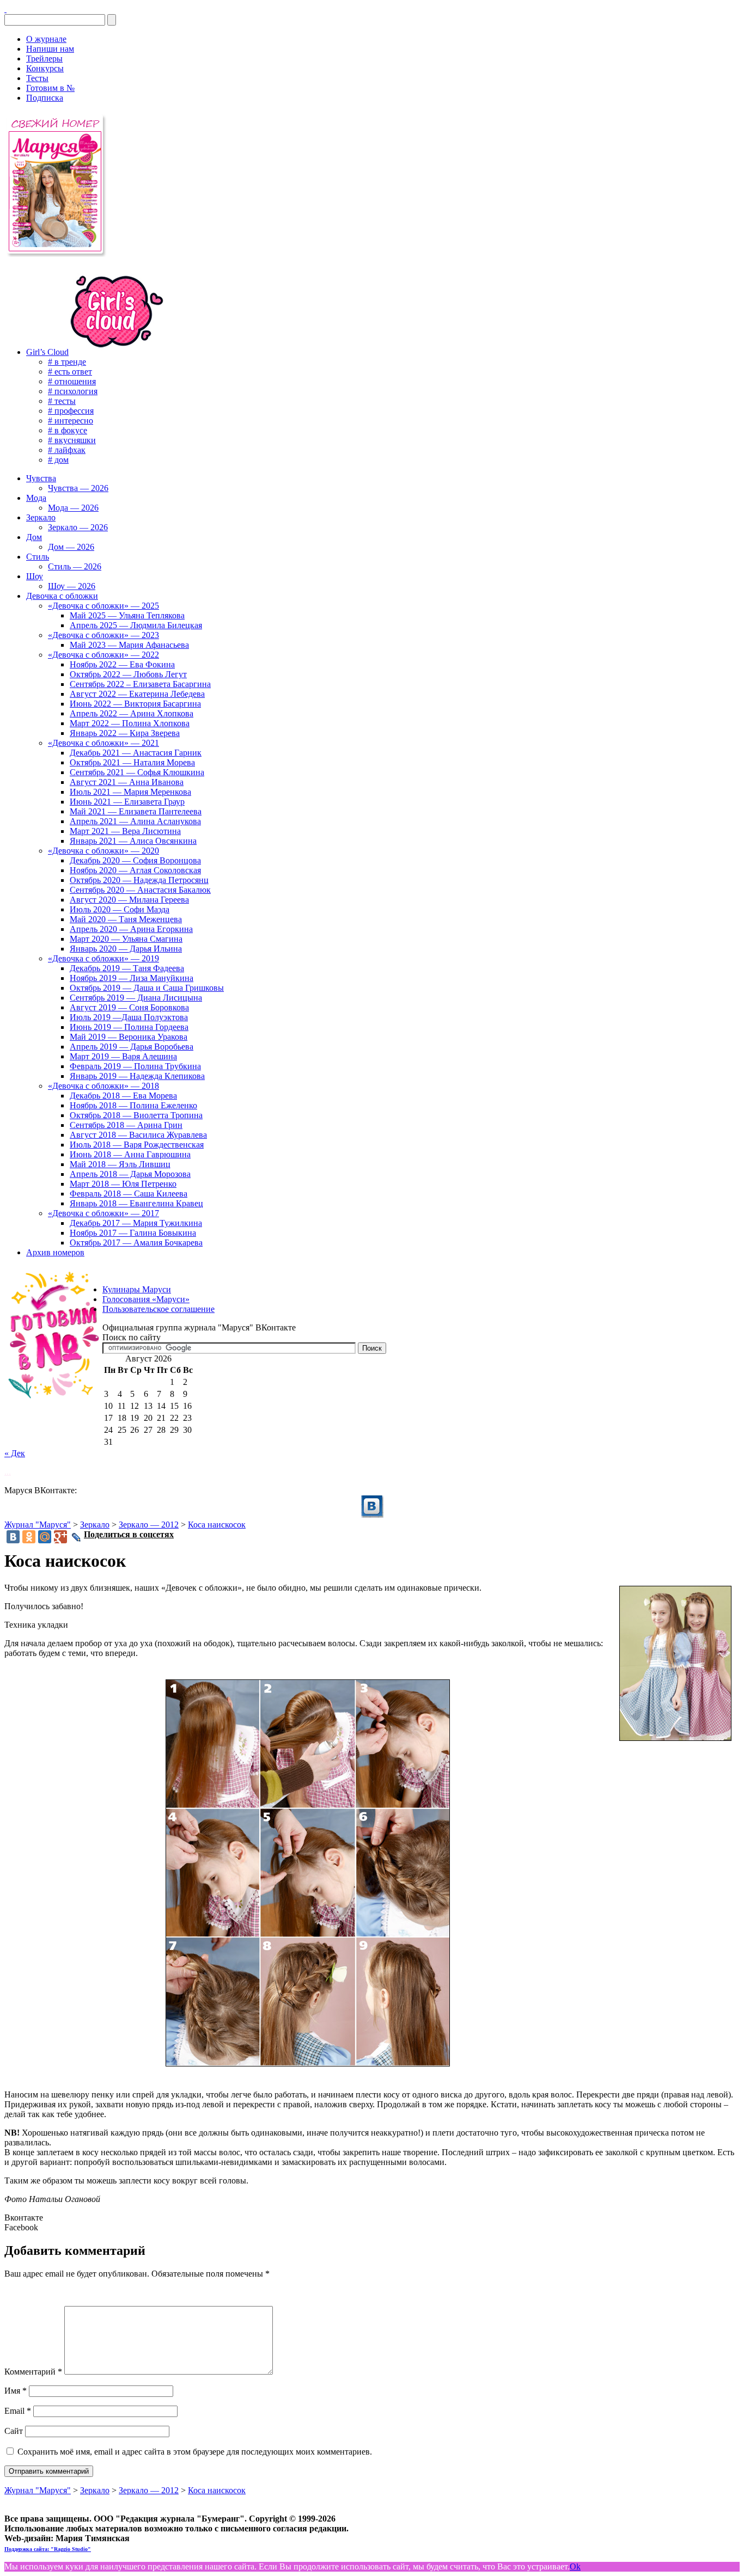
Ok (575, 2566)
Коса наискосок (217, 1525)
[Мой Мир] (45, 1537)
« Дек (15, 1453)
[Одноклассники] (29, 1537)
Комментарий (33, 2372)
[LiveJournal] (77, 1537)
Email (18, 2411)
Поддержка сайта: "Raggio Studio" (48, 2549)
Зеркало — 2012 (149, 1525)
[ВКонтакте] (5, 9)
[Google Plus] (60, 1537)
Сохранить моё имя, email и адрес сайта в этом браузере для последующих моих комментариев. (195, 2452)
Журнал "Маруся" (38, 1525)
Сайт (14, 2431)
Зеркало (95, 1525)
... (8, 1472)
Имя (16, 2391)
